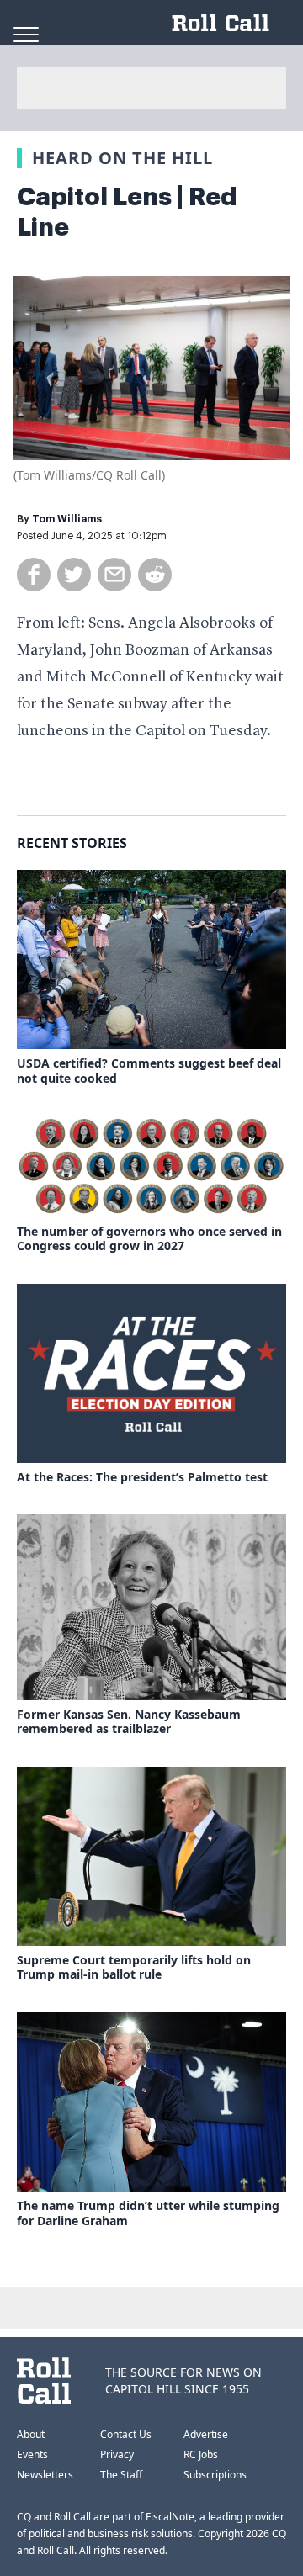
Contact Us (126, 2434)
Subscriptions (215, 2475)
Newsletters (45, 2475)
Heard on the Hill (122, 158)
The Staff (121, 2475)
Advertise (206, 2434)
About (31, 2434)
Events (32, 2454)
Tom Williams (67, 519)
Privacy (117, 2454)
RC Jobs (201, 2454)
